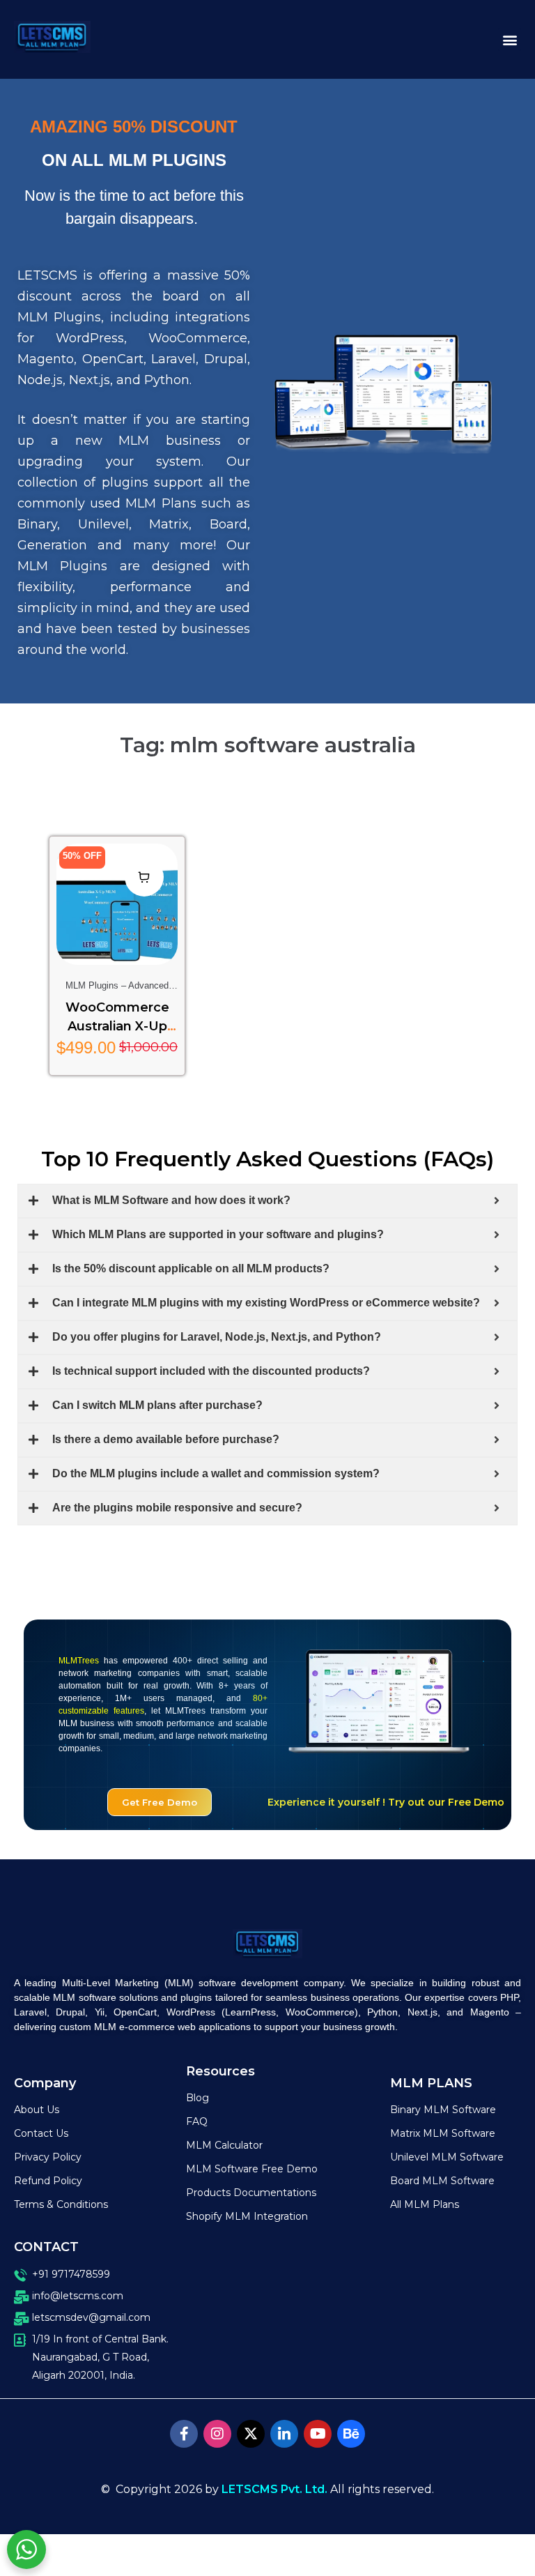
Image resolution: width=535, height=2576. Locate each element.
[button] (510, 39)
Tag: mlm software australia (268, 745)
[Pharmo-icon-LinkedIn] (284, 2434)
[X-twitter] (251, 2434)
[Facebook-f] (184, 2434)
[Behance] (351, 2434)
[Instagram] (217, 2434)
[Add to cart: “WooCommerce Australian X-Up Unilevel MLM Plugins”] (144, 877)
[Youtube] (318, 2434)
